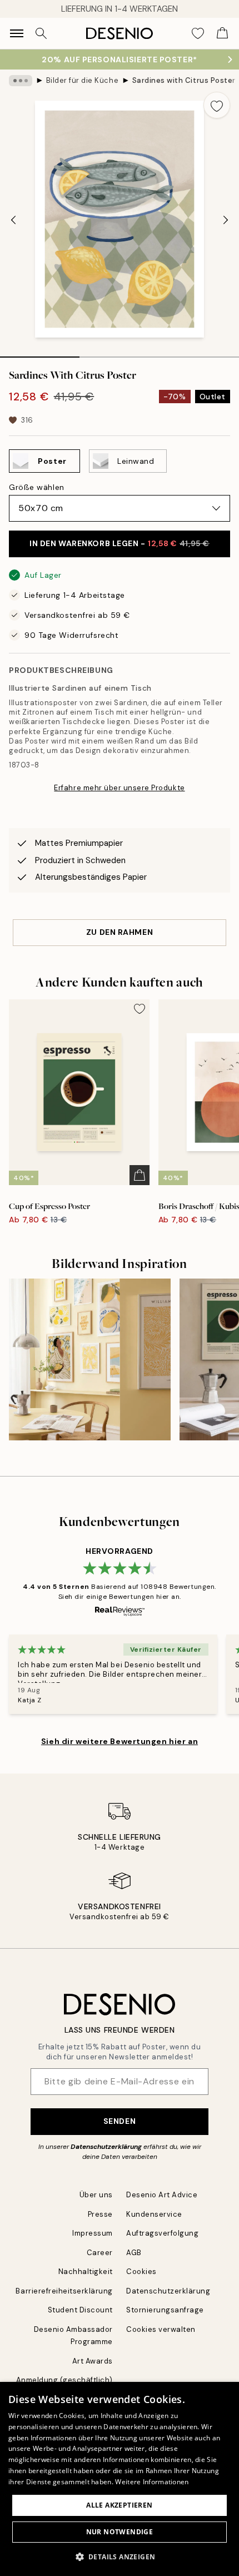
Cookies (141, 2272)
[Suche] (41, 33)
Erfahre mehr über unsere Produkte (119, 788)
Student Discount (80, 2310)
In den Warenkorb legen (120, 543)
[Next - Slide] (226, 220)
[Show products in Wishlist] (198, 33)
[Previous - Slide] (13, 220)
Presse (100, 2214)
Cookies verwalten (161, 2329)
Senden (120, 2121)
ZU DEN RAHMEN (120, 932)
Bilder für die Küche (82, 80)
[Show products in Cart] (222, 33)
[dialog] (120, 2479)
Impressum (93, 2233)
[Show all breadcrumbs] (21, 81)
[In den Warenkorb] (140, 1175)
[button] (120, 2557)
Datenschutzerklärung (106, 2147)
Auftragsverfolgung (162, 2233)
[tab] (40, 353)
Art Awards (93, 2361)
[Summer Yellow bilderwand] (90, 1359)
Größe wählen (37, 487)
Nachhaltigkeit (86, 2272)
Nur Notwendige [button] (120, 2532)
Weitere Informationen (152, 2482)
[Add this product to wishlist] (217, 105)
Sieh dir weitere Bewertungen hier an (120, 1741)
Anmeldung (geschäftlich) (64, 2380)
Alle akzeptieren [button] (119, 2505)
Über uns (96, 2195)
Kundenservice (154, 2214)
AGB (134, 2253)
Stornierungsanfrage (165, 2310)
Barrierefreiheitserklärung (64, 2291)
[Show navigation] (17, 33)
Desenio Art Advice (162, 2195)
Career (100, 2253)
